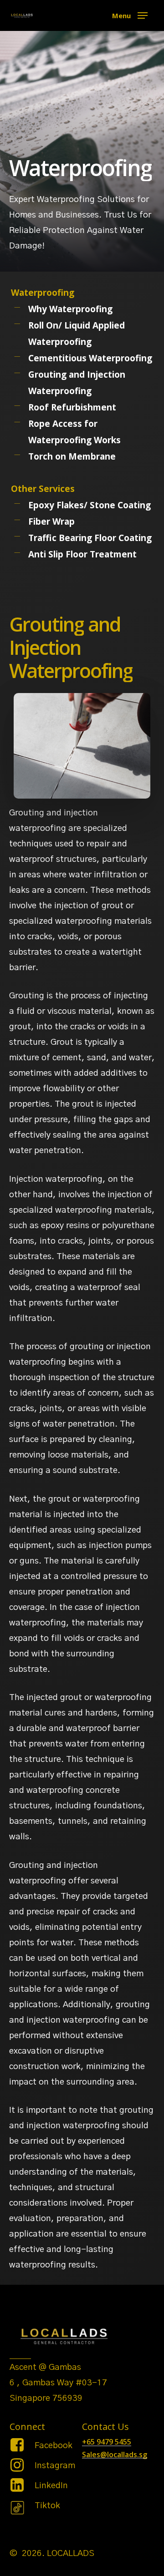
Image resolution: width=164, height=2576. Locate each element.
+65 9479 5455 (107, 2442)
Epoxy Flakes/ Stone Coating (90, 505)
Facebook (54, 2446)
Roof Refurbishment (72, 407)
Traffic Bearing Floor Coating (90, 538)
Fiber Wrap (51, 521)
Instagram (55, 2466)
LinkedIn (51, 2486)
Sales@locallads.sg (115, 2455)
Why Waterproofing (70, 309)
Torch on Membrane (72, 456)
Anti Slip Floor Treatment (82, 554)
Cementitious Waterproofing (90, 358)
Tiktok (47, 2506)
